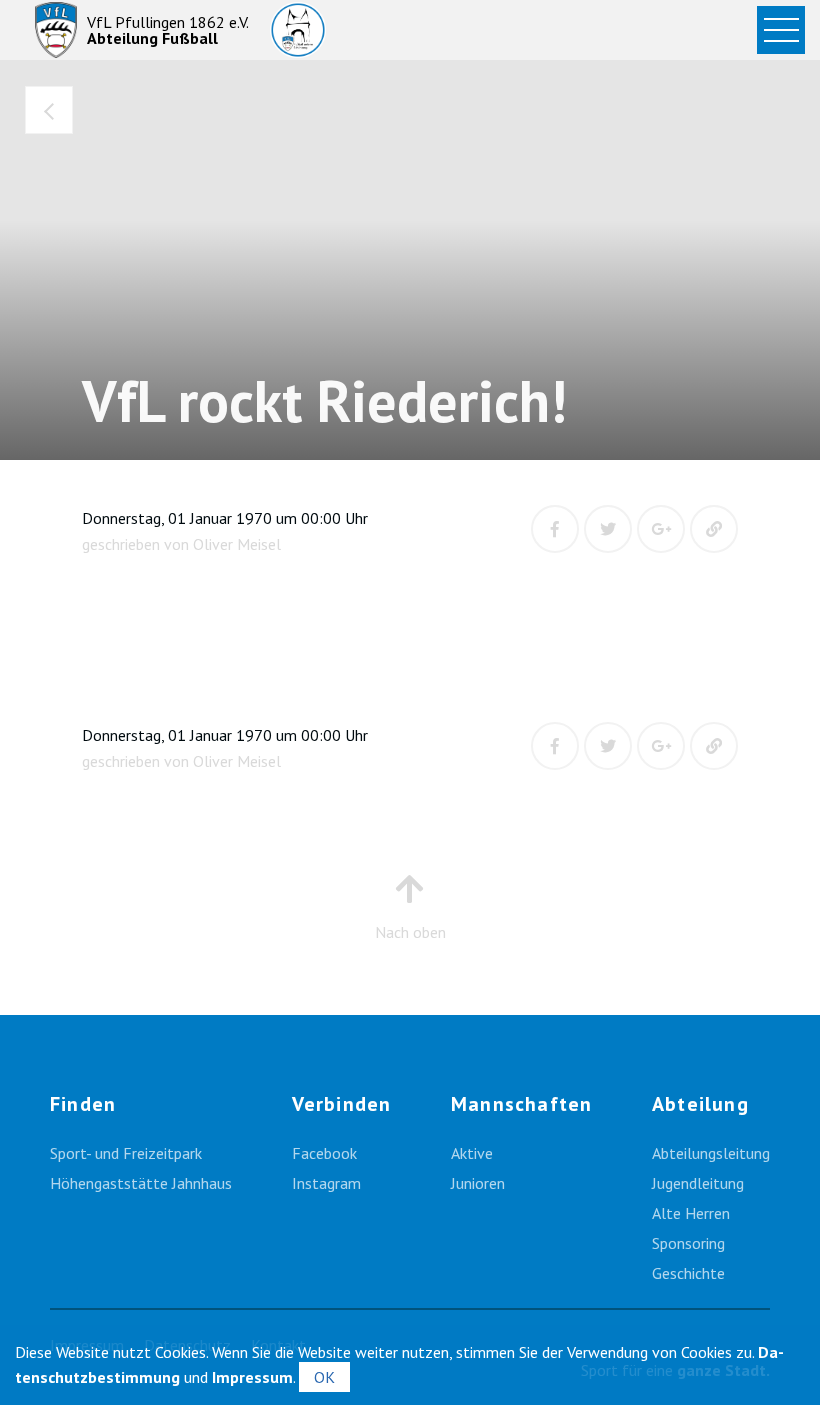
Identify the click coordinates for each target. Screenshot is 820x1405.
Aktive (472, 1153)
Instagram (326, 1183)
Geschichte (688, 1273)
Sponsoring (688, 1243)
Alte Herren (691, 1213)
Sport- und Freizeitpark (126, 1153)
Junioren (478, 1183)
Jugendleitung (698, 1183)
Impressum (252, 1377)
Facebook (324, 1153)
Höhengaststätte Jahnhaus (141, 1183)
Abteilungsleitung (711, 1153)
